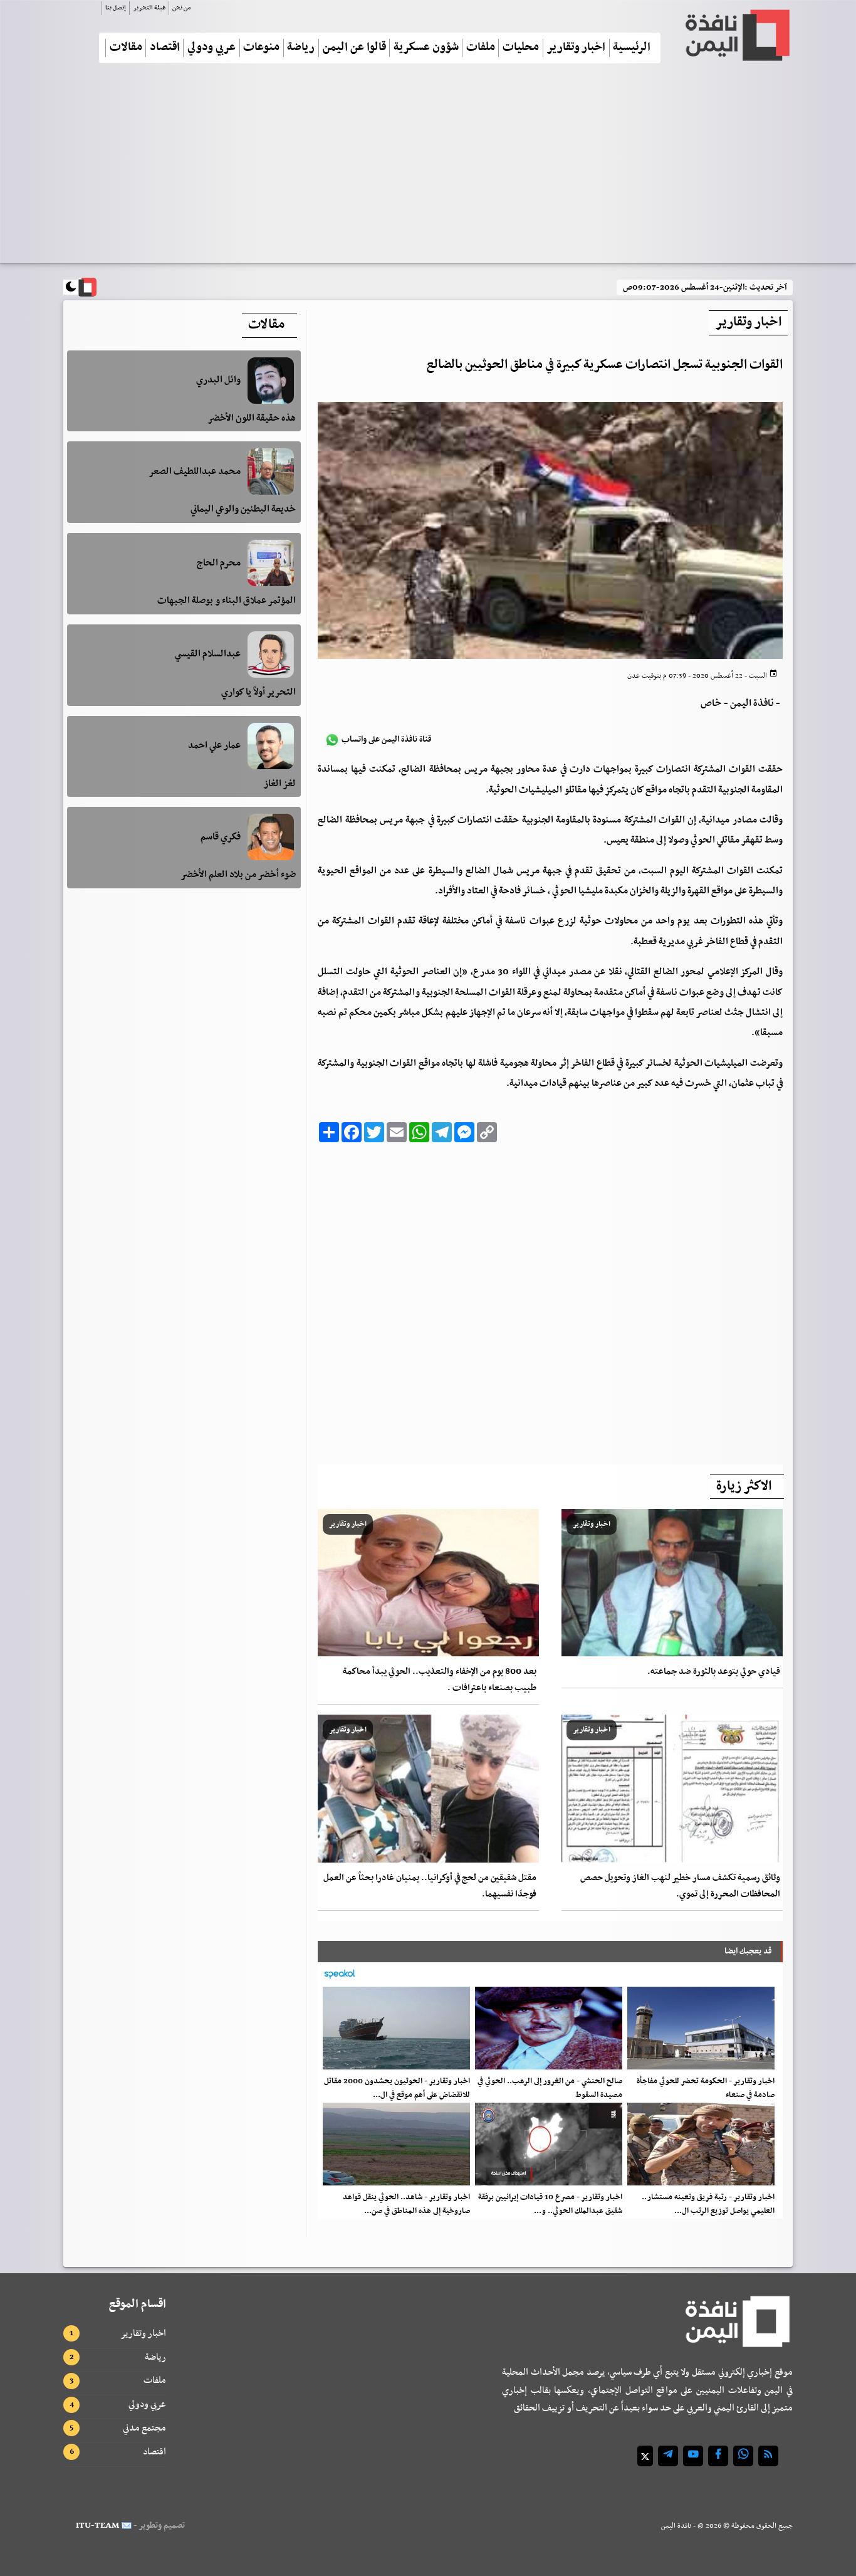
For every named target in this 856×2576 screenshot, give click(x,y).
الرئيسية (632, 48)
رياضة (301, 48)
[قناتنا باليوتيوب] (693, 2456)
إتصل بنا (116, 8)
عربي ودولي (211, 48)
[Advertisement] (428, 169)
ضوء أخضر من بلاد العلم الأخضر (238, 875)
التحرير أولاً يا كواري (258, 692)
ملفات (481, 48)
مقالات (126, 48)
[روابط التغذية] (768, 2456)
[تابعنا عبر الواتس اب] (743, 2456)
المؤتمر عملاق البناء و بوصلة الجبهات (227, 601)
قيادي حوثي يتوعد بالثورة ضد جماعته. (714, 1672)
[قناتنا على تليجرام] (668, 2456)
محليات (521, 48)
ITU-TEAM (97, 2526)
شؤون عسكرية (426, 48)
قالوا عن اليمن (354, 48)
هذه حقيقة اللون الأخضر (252, 418)
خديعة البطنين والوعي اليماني (243, 509)
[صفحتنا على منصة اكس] (645, 2456)
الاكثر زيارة (744, 1486)
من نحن (181, 8)
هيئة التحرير (149, 8)
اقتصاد (165, 48)
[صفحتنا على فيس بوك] (718, 2456)
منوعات (261, 48)
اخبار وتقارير (576, 48)
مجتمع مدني (144, 2428)
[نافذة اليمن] (736, 35)
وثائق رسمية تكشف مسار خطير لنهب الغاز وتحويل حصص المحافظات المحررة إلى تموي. (680, 1886)
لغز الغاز (279, 784)
